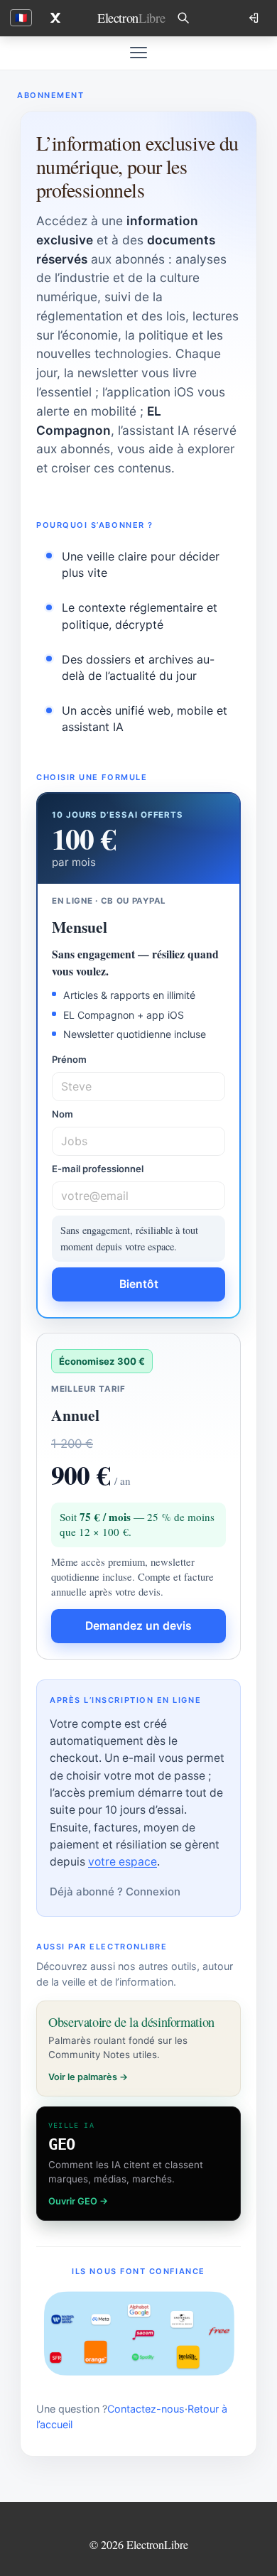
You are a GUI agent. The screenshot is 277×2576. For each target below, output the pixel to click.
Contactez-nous (146, 2409)
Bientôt (139, 1284)
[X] (55, 18)
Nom (63, 1114)
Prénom (69, 1059)
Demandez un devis (138, 1626)
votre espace (123, 1862)
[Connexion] (255, 18)
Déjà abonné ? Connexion (115, 1892)
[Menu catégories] (138, 53)
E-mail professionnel (98, 1169)
